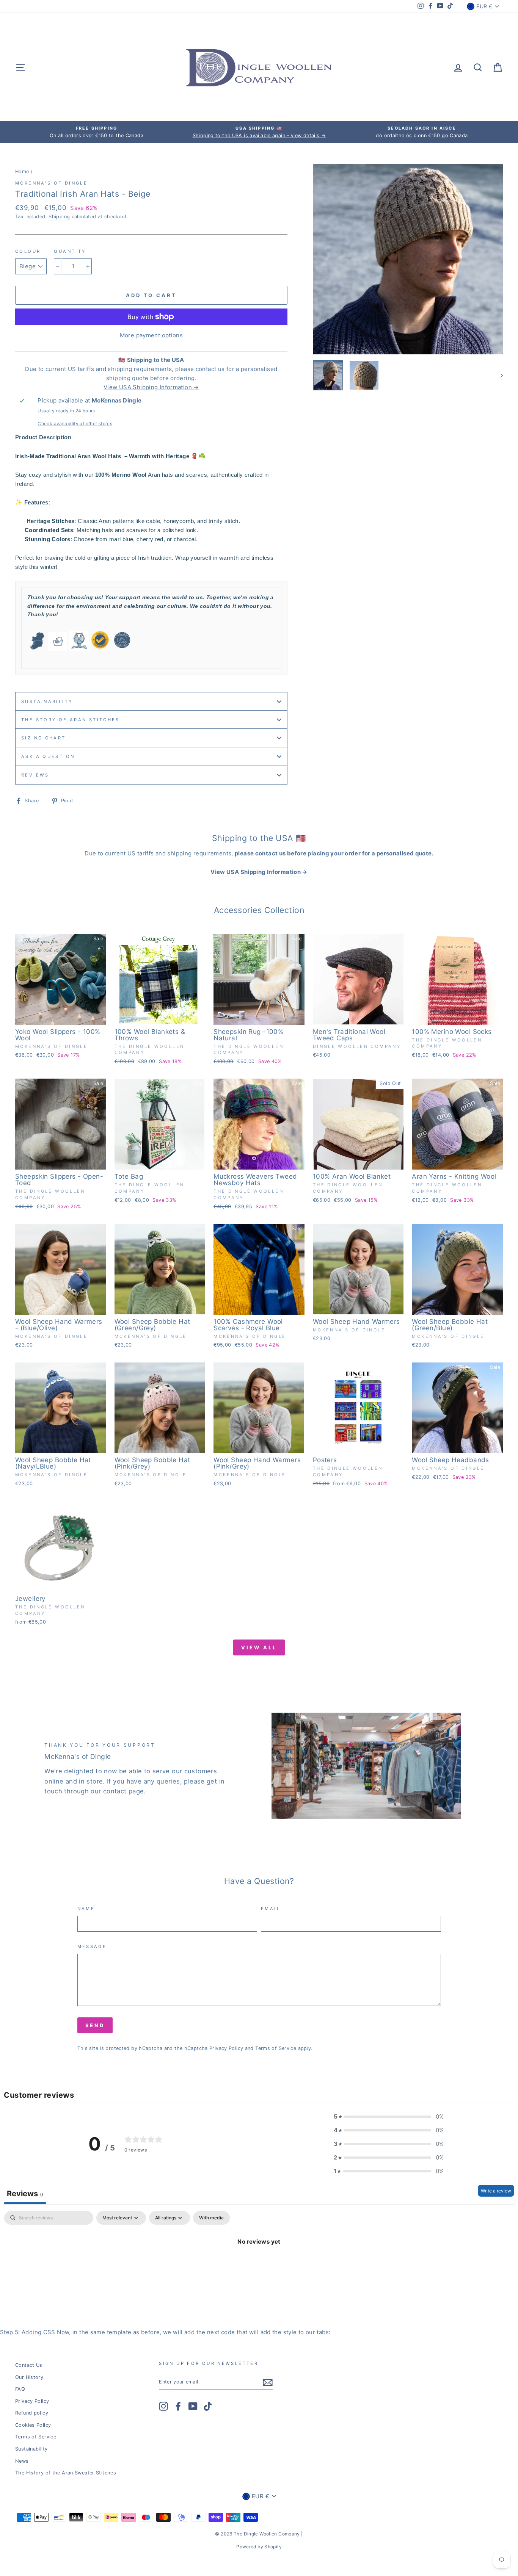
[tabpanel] (259, 2267)
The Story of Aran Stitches (71, 720)
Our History (29, 2377)
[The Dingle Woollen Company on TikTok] (208, 2406)
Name (86, 1909)
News (22, 2461)
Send (95, 2025)
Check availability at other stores (75, 424)
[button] (389, 2117)
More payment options (151, 335)
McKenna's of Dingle (51, 183)
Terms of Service (276, 2048)
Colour (28, 251)
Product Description (43, 437)
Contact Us (29, 2365)
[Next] (498, 375)
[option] (97, 132)
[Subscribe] (268, 2383)
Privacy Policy (226, 2048)
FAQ (20, 2389)
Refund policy (32, 2413)
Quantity (70, 251)
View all (259, 1647)
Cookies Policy (33, 2425)
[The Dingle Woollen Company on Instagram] (163, 2406)
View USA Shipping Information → (151, 387)
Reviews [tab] (25, 2194)
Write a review (496, 2191)
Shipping (59, 217)
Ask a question (48, 756)
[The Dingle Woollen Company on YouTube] (193, 2406)
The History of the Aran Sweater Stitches (66, 2473)
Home (22, 171)
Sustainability (47, 702)
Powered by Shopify (259, 2547)
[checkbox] (211, 2218)
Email (271, 1909)
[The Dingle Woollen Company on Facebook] (178, 2406)
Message (92, 1946)
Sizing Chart (44, 738)
